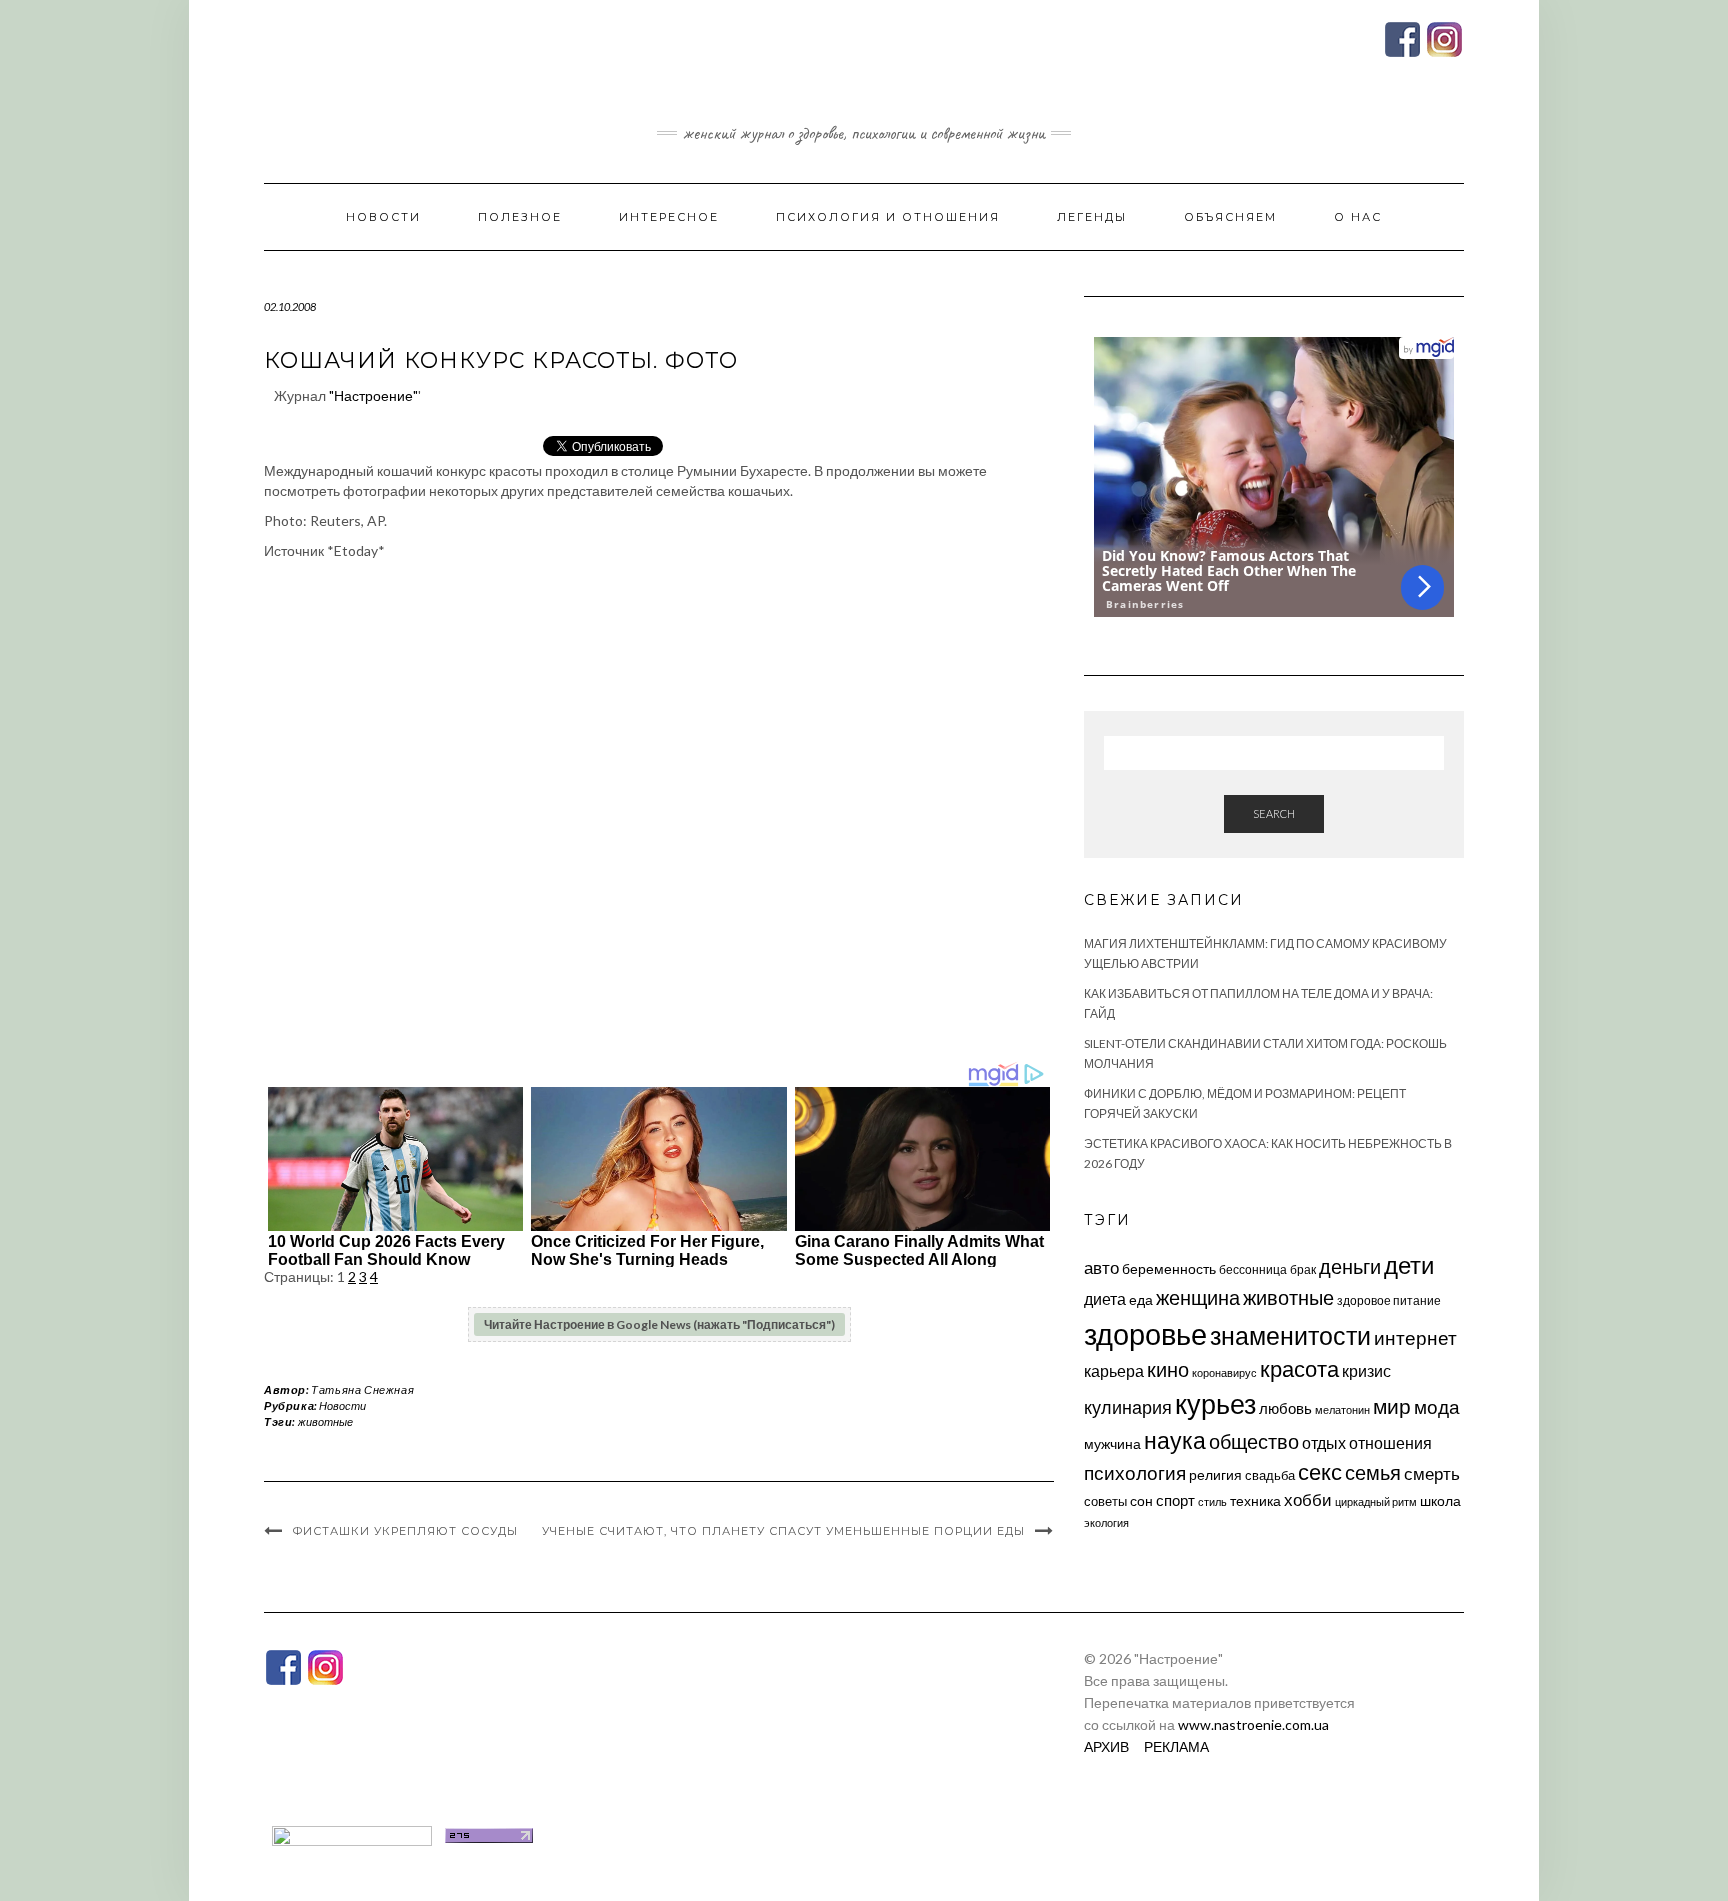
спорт (1175, 1500)
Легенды (1092, 217)
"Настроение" (373, 395)
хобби (1308, 1499)
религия (1215, 1475)
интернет (1415, 1338)
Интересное (669, 217)
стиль (1212, 1501)
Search (1274, 813)
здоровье (1145, 1333)
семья (1373, 1472)
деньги (1350, 1266)
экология (1106, 1522)
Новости (383, 217)
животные (325, 1421)
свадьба (1270, 1475)
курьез (1215, 1403)
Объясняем (1230, 217)
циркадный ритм (1376, 1501)
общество (1254, 1441)
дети (1409, 1264)
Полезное (520, 217)
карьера (1114, 1370)
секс (1320, 1472)
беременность (1169, 1268)
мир (1392, 1406)
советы (1105, 1501)
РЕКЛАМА (1176, 1746)
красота (1299, 1369)
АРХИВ (1106, 1746)
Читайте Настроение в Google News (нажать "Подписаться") (659, 1324)
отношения (1390, 1442)
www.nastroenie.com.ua (1253, 1724)
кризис (1366, 1370)
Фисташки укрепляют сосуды (405, 1531)
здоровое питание (1389, 1300)
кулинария (1128, 1407)
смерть (1432, 1473)
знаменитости (1290, 1335)
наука (1175, 1440)
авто (1101, 1267)
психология (1135, 1472)
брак (1303, 1269)
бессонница (1253, 1269)
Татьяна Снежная (362, 1389)
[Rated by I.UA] (352, 1833)
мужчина (1112, 1443)
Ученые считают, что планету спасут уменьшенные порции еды (783, 1531)
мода (1437, 1406)
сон (1141, 1500)
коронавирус (1224, 1372)
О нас (1358, 217)
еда (1141, 1299)
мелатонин (1342, 1409)
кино (1168, 1369)
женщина (1198, 1297)
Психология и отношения (888, 217)
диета (1105, 1299)
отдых (1324, 1442)
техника (1255, 1500)
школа (1440, 1500)
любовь (1285, 1408)
